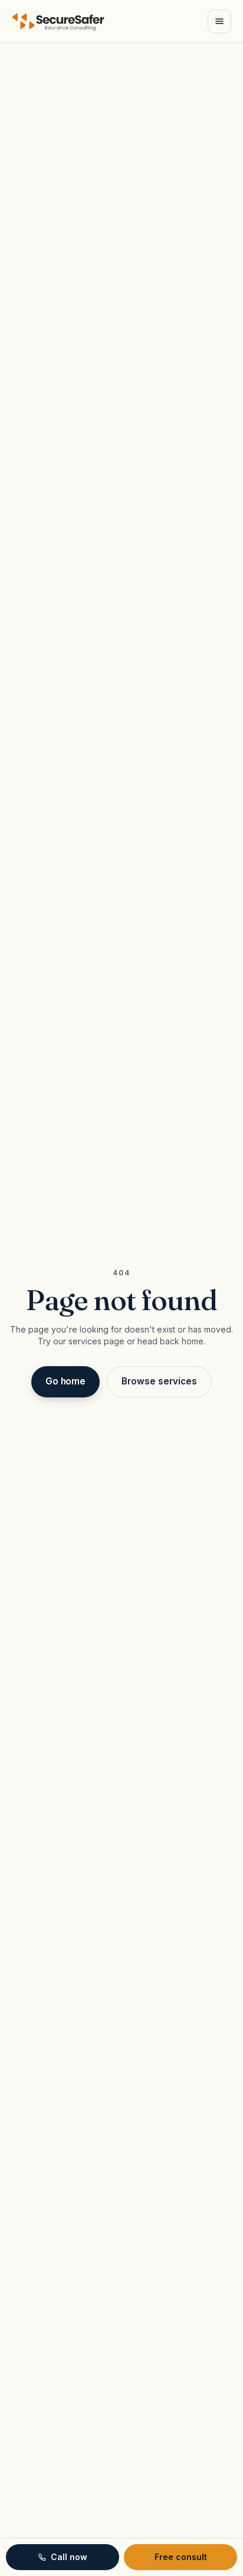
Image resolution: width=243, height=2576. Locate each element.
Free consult (181, 2557)
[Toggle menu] (219, 21)
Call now (69, 2557)
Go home (65, 1381)
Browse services (159, 1381)
